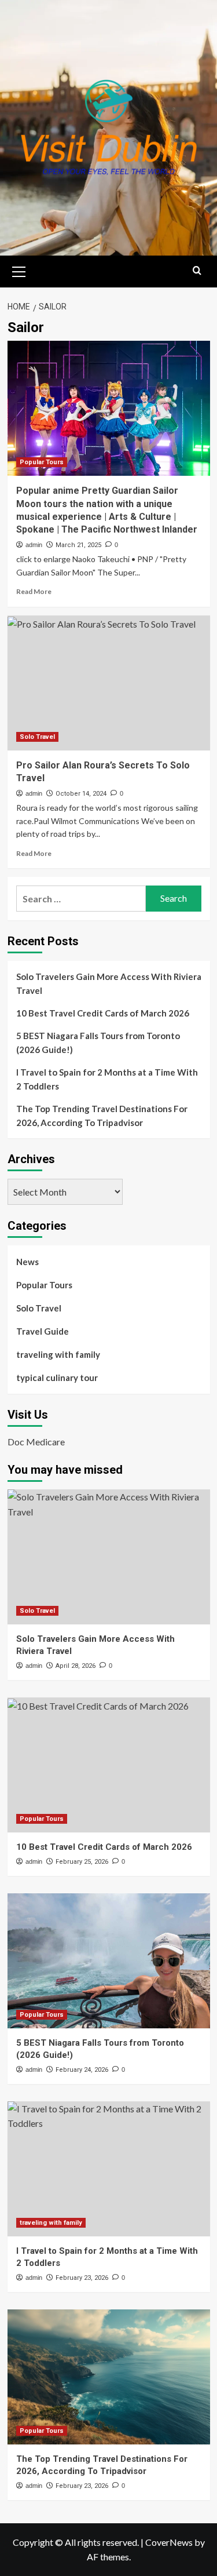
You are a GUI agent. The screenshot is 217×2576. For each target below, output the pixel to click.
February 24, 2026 (82, 2070)
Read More (34, 591)
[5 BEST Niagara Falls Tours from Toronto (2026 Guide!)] (109, 1961)
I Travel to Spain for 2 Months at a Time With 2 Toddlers (107, 1079)
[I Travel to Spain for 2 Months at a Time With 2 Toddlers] (109, 2169)
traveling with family (58, 1354)
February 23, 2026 (82, 2278)
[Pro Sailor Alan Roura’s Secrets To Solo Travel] (109, 683)
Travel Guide (43, 1331)
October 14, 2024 (81, 794)
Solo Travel (37, 737)
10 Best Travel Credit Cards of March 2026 (103, 1013)
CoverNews (169, 2542)
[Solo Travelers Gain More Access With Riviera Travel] (109, 1557)
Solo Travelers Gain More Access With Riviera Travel (109, 983)
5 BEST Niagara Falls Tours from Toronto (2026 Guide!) (98, 1043)
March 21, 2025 (78, 545)
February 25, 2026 (82, 1862)
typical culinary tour (57, 1378)
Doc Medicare (36, 1442)
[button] (19, 270)
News (27, 1262)
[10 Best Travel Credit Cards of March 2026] (109, 1765)
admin (34, 545)
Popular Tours (42, 462)
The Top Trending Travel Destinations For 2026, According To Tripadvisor (102, 1116)
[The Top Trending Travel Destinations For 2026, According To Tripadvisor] (109, 2377)
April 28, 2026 (76, 1666)
